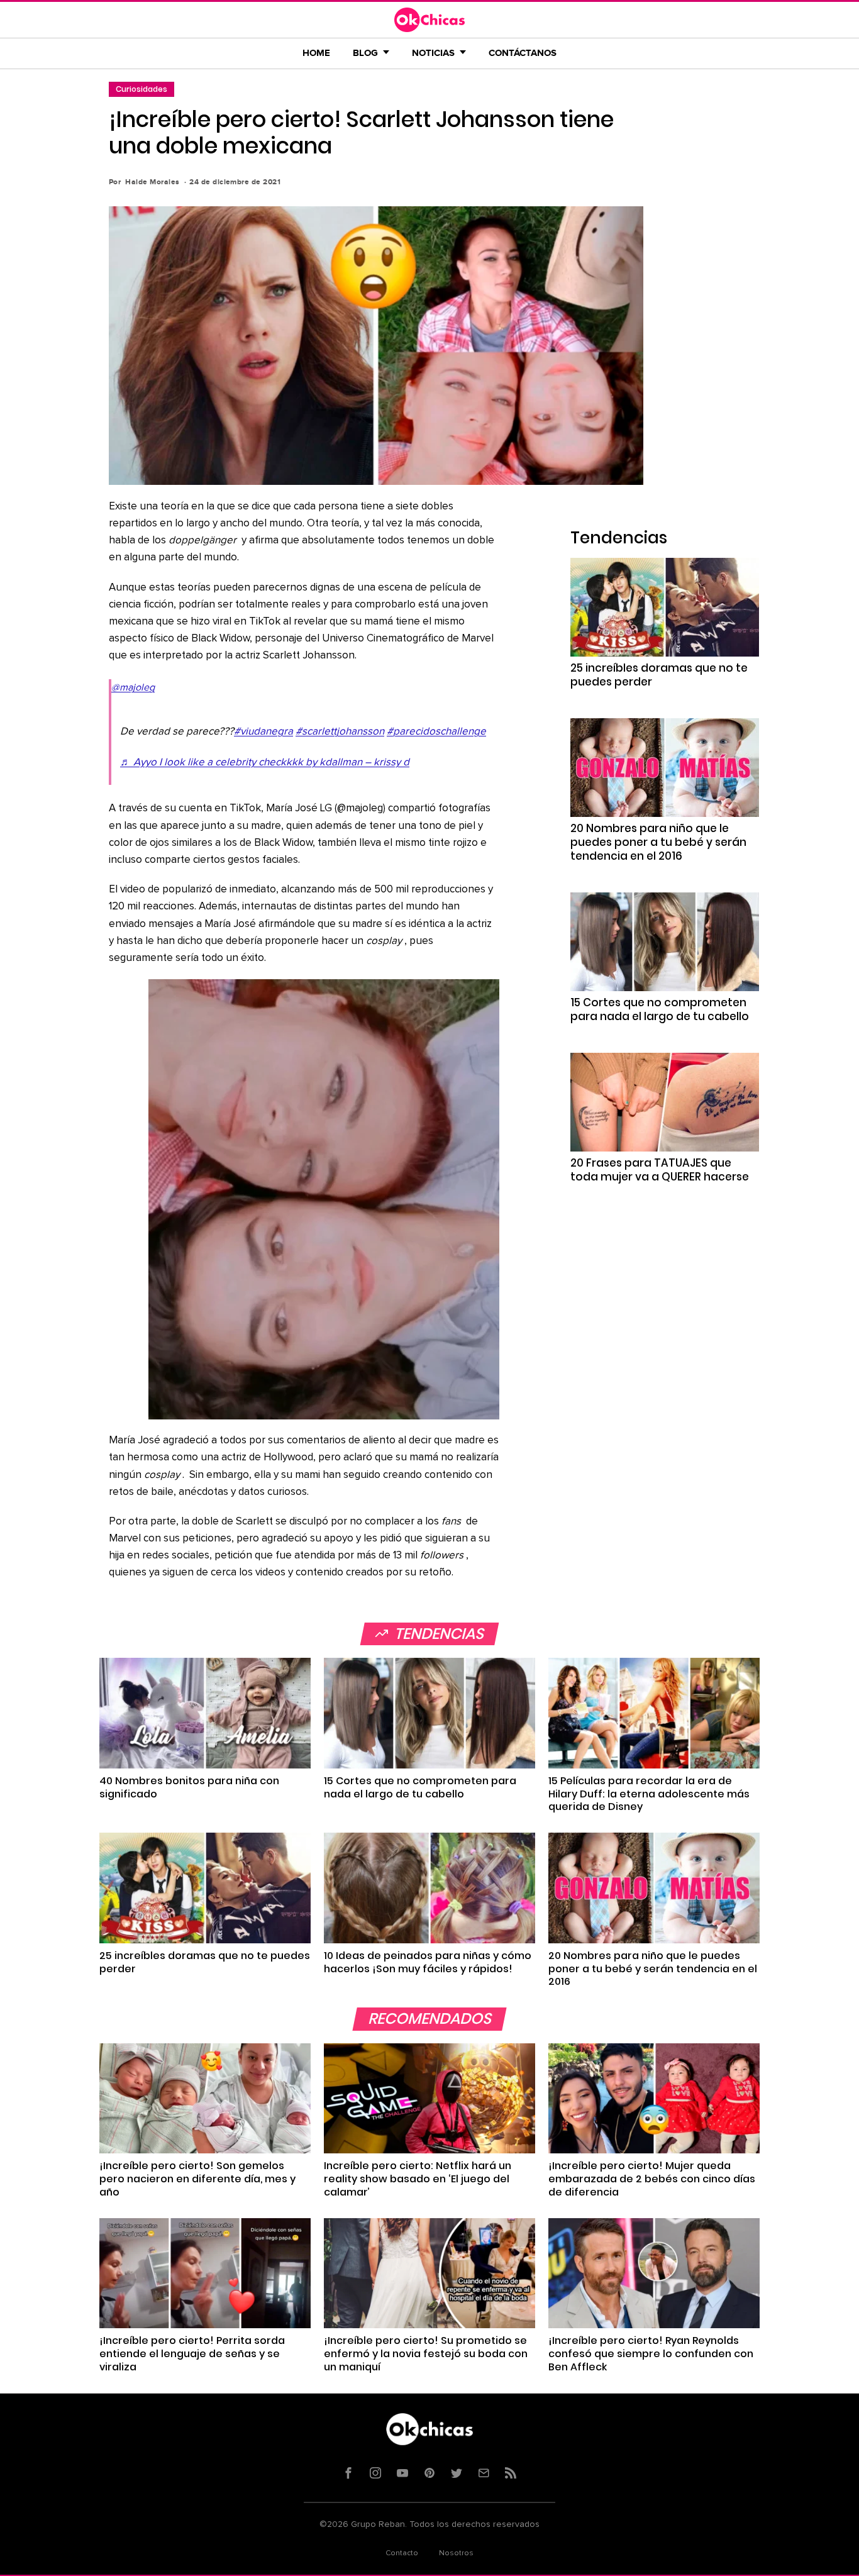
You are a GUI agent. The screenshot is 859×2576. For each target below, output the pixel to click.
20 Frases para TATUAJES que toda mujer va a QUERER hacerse (660, 1170)
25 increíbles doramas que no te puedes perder (659, 675)
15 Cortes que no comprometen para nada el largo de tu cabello (660, 1009)
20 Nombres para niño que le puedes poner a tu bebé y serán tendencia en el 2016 (658, 842)
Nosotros (456, 2553)
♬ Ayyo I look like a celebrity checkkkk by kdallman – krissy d (265, 763)
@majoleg (133, 687)
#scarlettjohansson (340, 732)
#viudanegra (263, 732)
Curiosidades (141, 89)
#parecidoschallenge (436, 732)
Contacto (402, 2553)
